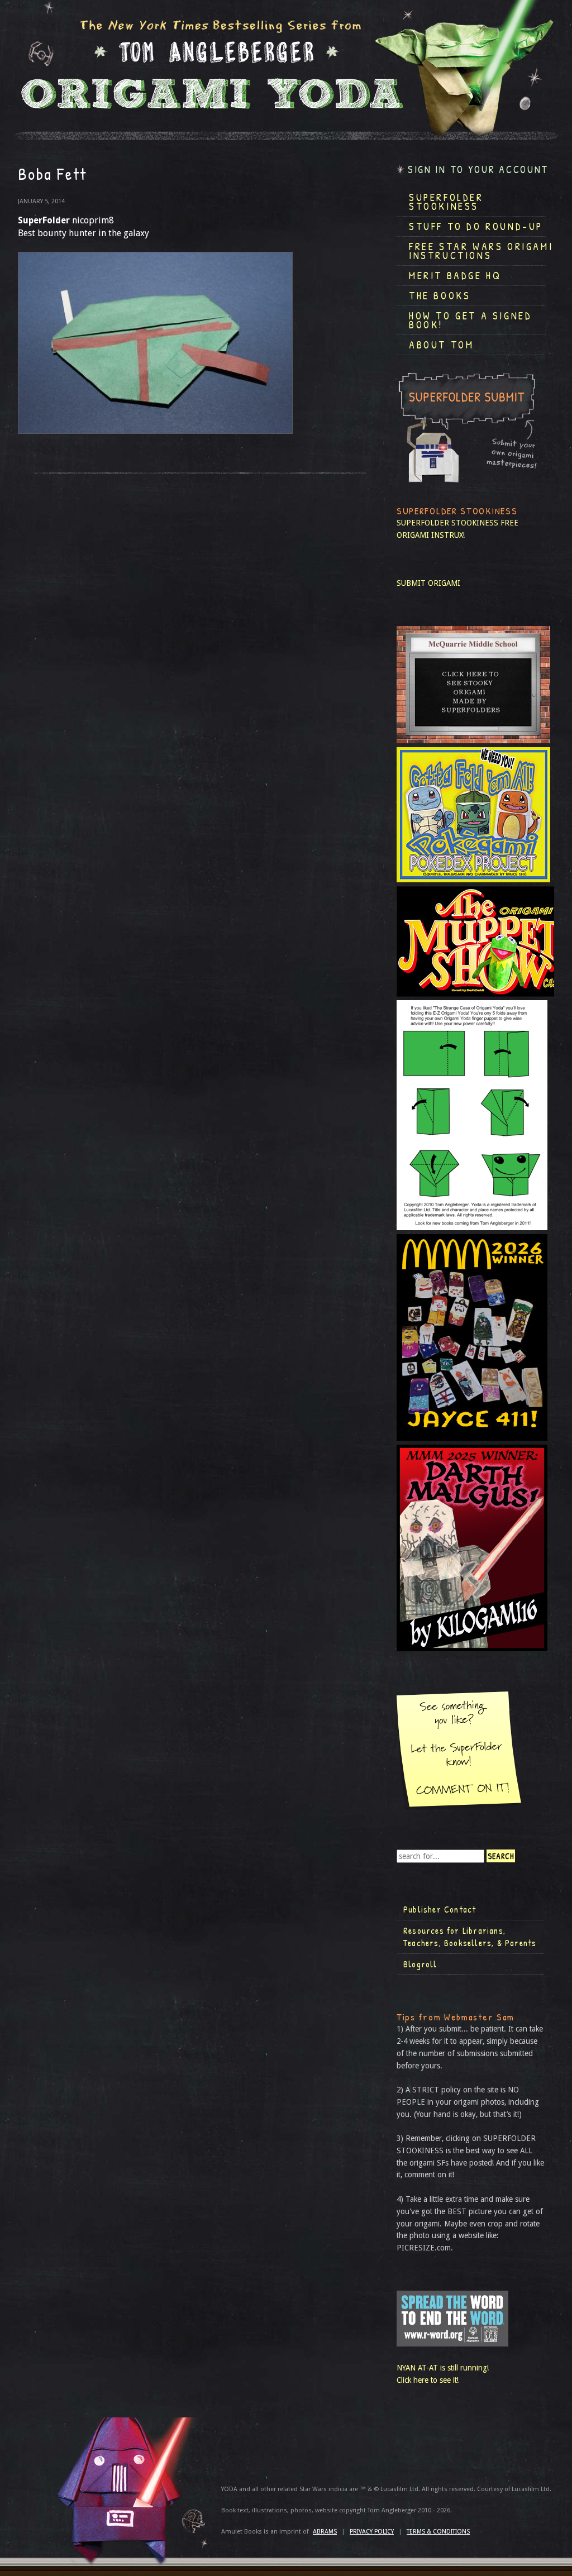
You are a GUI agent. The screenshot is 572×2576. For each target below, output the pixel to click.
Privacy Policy (372, 2532)
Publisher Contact (440, 1909)
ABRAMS (325, 2532)
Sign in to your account (478, 169)
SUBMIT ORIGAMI (428, 583)
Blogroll (420, 1964)
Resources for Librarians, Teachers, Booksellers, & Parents (470, 1937)
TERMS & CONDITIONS (438, 2532)
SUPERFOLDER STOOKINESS (447, 523)
